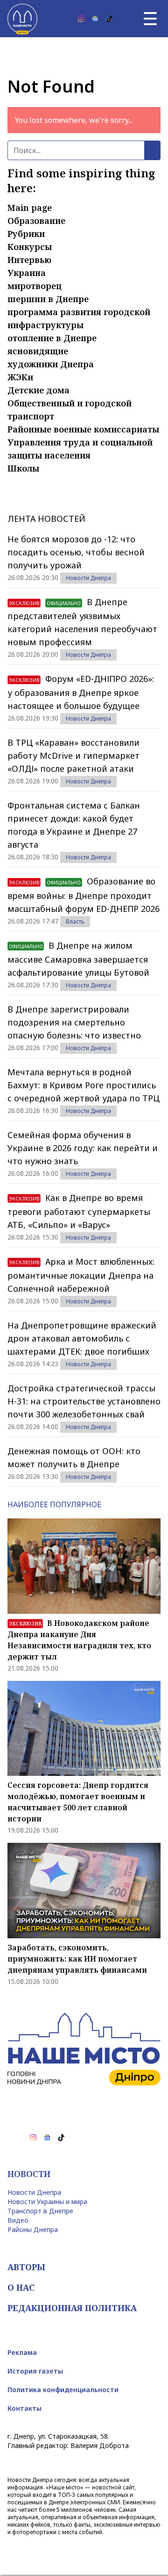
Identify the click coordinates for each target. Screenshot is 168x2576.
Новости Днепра (88, 578)
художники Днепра (51, 364)
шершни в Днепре (48, 299)
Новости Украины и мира (47, 2202)
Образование (36, 221)
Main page (30, 208)
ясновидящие (38, 351)
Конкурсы (30, 247)
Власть (75, 921)
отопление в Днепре (52, 338)
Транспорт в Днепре (40, 2211)
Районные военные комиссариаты (83, 429)
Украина (27, 273)
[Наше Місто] (22, 19)
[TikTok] (109, 19)
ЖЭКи (20, 377)
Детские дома (38, 390)
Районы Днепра (33, 2229)
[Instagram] (81, 19)
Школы (23, 468)
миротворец (35, 286)
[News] (95, 19)
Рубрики (26, 234)
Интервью (29, 260)
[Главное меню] (150, 19)
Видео (18, 2220)
